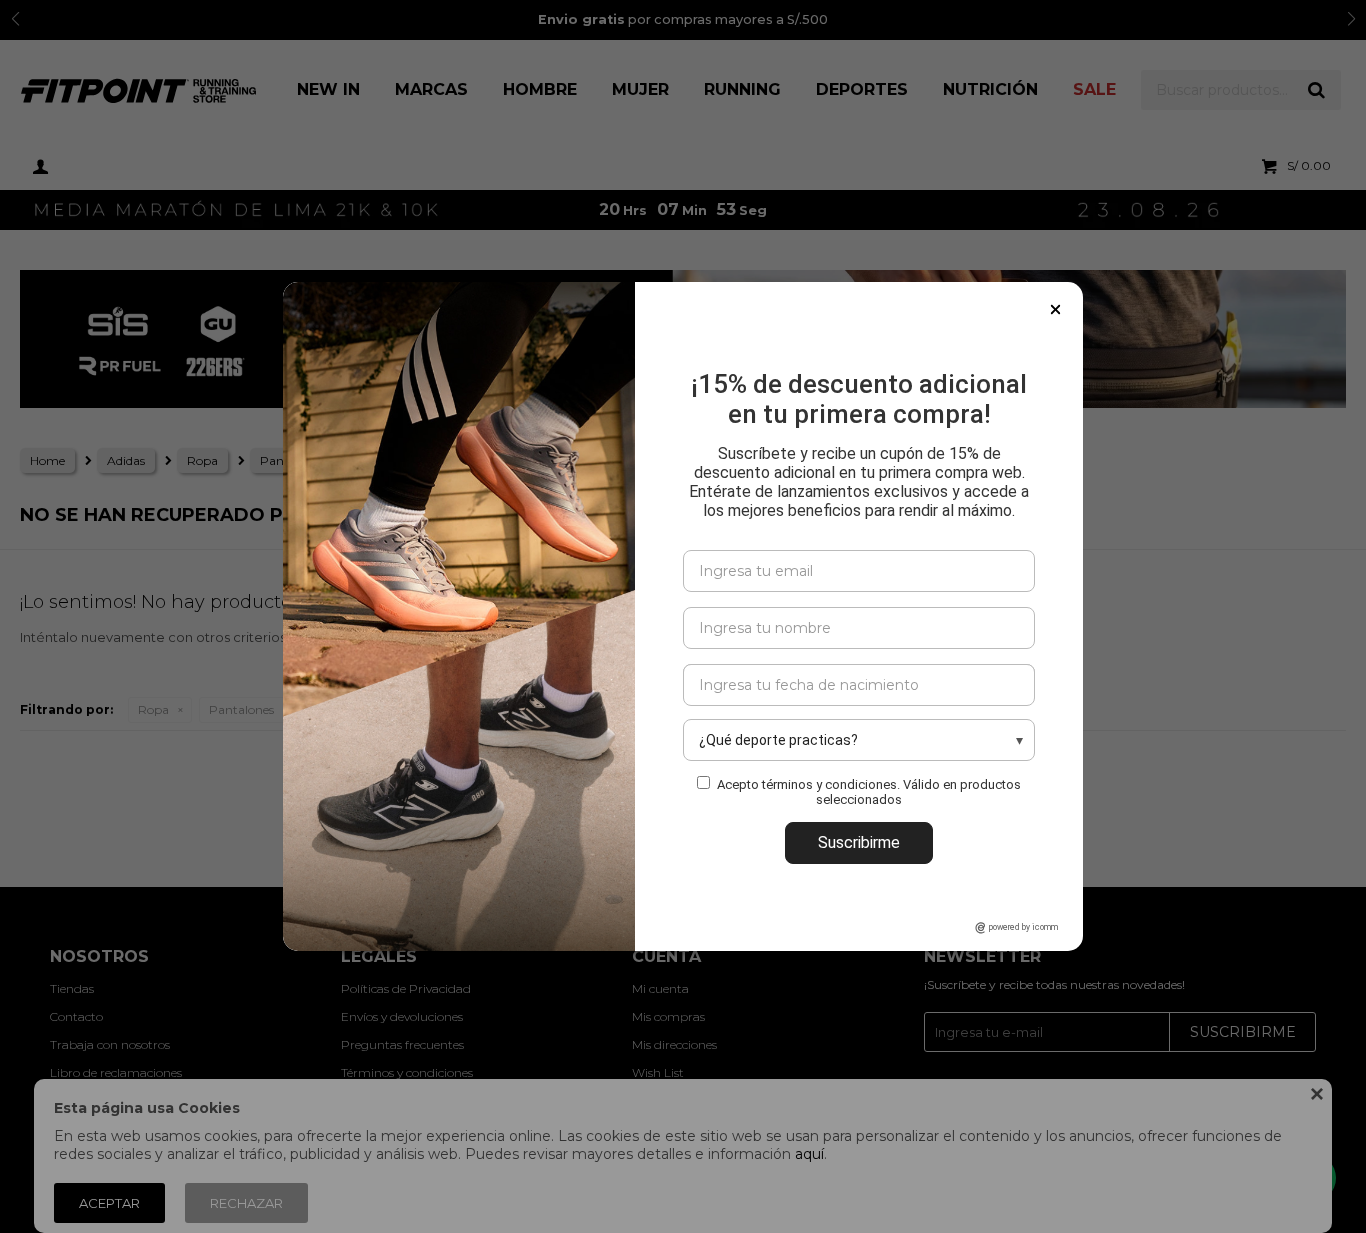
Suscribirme (859, 842)
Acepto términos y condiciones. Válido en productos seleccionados (869, 792)
